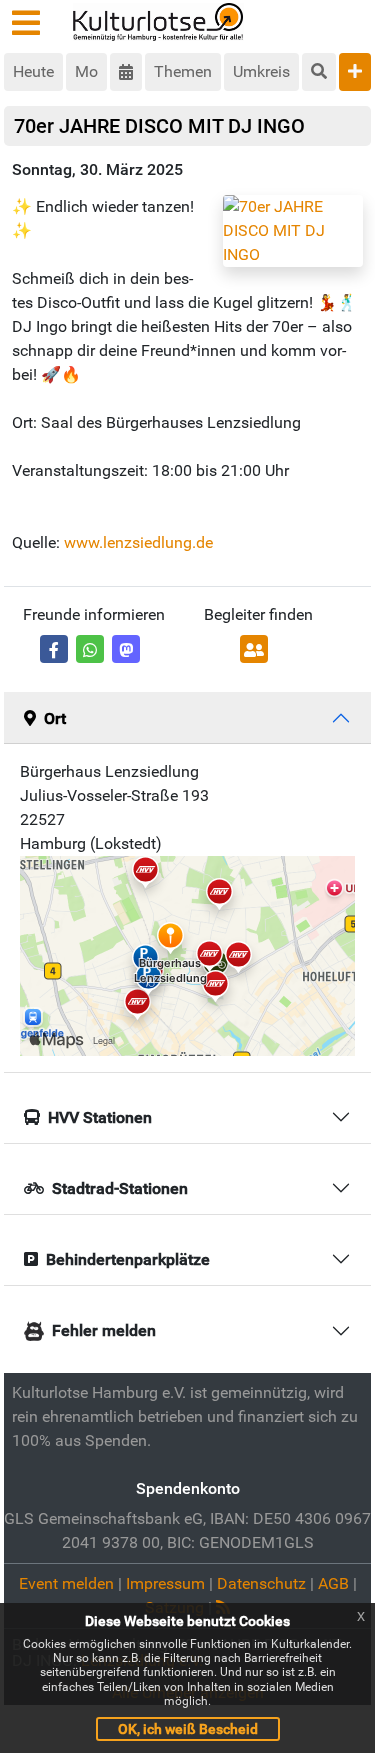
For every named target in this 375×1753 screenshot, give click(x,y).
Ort (55, 718)
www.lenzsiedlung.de (138, 542)
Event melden (66, 1583)
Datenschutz (261, 1583)
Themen (183, 71)
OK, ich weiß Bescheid (188, 1729)
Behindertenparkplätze (128, 1259)
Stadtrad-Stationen (120, 1188)
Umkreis (261, 71)
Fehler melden (104, 1330)
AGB (333, 1583)
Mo (86, 71)
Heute (33, 71)
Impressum (165, 1583)
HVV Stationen (100, 1117)
